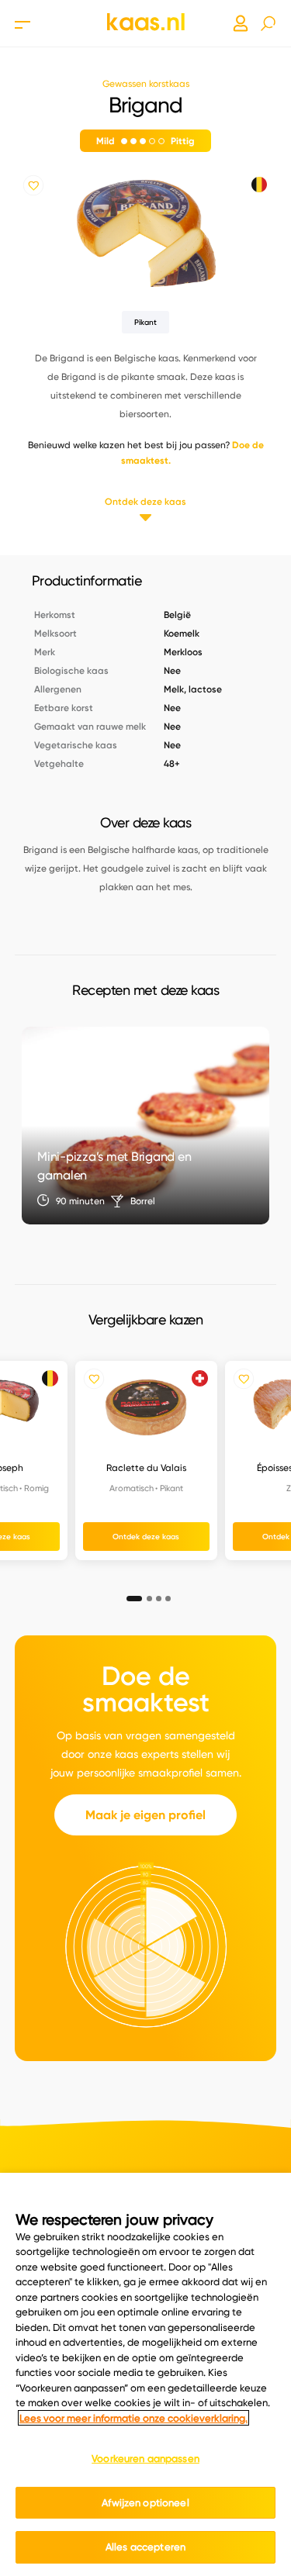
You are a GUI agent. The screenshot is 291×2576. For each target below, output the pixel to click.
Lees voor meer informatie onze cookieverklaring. (133, 2418)
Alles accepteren (145, 2547)
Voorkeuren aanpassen (145, 2458)
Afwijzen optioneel (145, 2502)
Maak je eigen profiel (145, 1815)
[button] (130, 1594)
